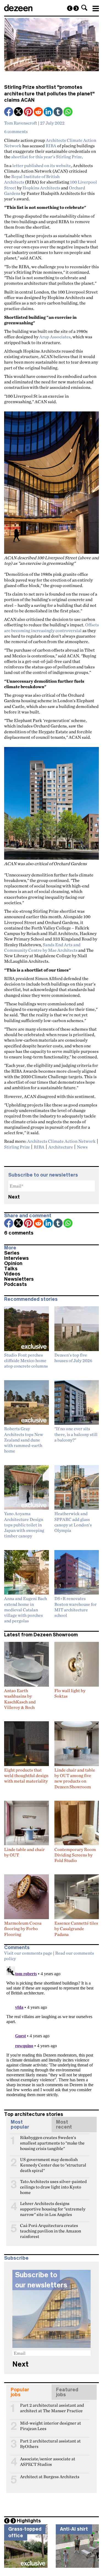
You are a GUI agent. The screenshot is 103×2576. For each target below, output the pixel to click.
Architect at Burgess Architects (50, 2477)
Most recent (64, 2124)
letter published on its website (42, 165)
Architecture (61, 1147)
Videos (12, 1274)
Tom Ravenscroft (21, 123)
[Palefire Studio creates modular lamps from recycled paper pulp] (76, 8)
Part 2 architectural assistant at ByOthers (50, 2443)
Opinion (13, 1263)
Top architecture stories (34, 2114)
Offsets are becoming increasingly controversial (51, 627)
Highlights (29, 2521)
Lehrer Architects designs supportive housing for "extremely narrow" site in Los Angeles (53, 2206)
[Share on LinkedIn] (49, 112)
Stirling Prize (17, 1147)
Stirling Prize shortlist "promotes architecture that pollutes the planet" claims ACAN (49, 94)
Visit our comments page (28, 1953)
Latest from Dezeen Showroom (41, 1635)
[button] (84, 8)
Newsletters (19, 1279)
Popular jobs (20, 2392)
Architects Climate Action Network (61, 1141)
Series (12, 1253)
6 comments (16, 131)
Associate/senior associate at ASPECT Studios (48, 2461)
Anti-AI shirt (74, 2529)
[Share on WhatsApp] (68, 112)
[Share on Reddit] (39, 112)
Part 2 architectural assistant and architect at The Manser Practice (52, 2408)
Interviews (16, 1258)
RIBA (51, 146)
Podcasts (16, 1284)
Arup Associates (55, 337)
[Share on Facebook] (9, 112)
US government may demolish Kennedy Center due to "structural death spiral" (53, 2162)
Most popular (20, 2124)
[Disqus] (51, 2033)
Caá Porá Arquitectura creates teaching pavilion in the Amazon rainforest (51, 2228)
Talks (11, 1269)
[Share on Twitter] (19, 112)
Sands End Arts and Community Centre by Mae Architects (42, 947)
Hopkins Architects (41, 188)
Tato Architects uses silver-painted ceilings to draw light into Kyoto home (53, 2184)
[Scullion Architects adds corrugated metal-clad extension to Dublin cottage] (70, 8)
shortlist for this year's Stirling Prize (47, 157)
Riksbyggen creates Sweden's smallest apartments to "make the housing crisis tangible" (52, 2140)
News (82, 1147)
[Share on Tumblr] (59, 112)
